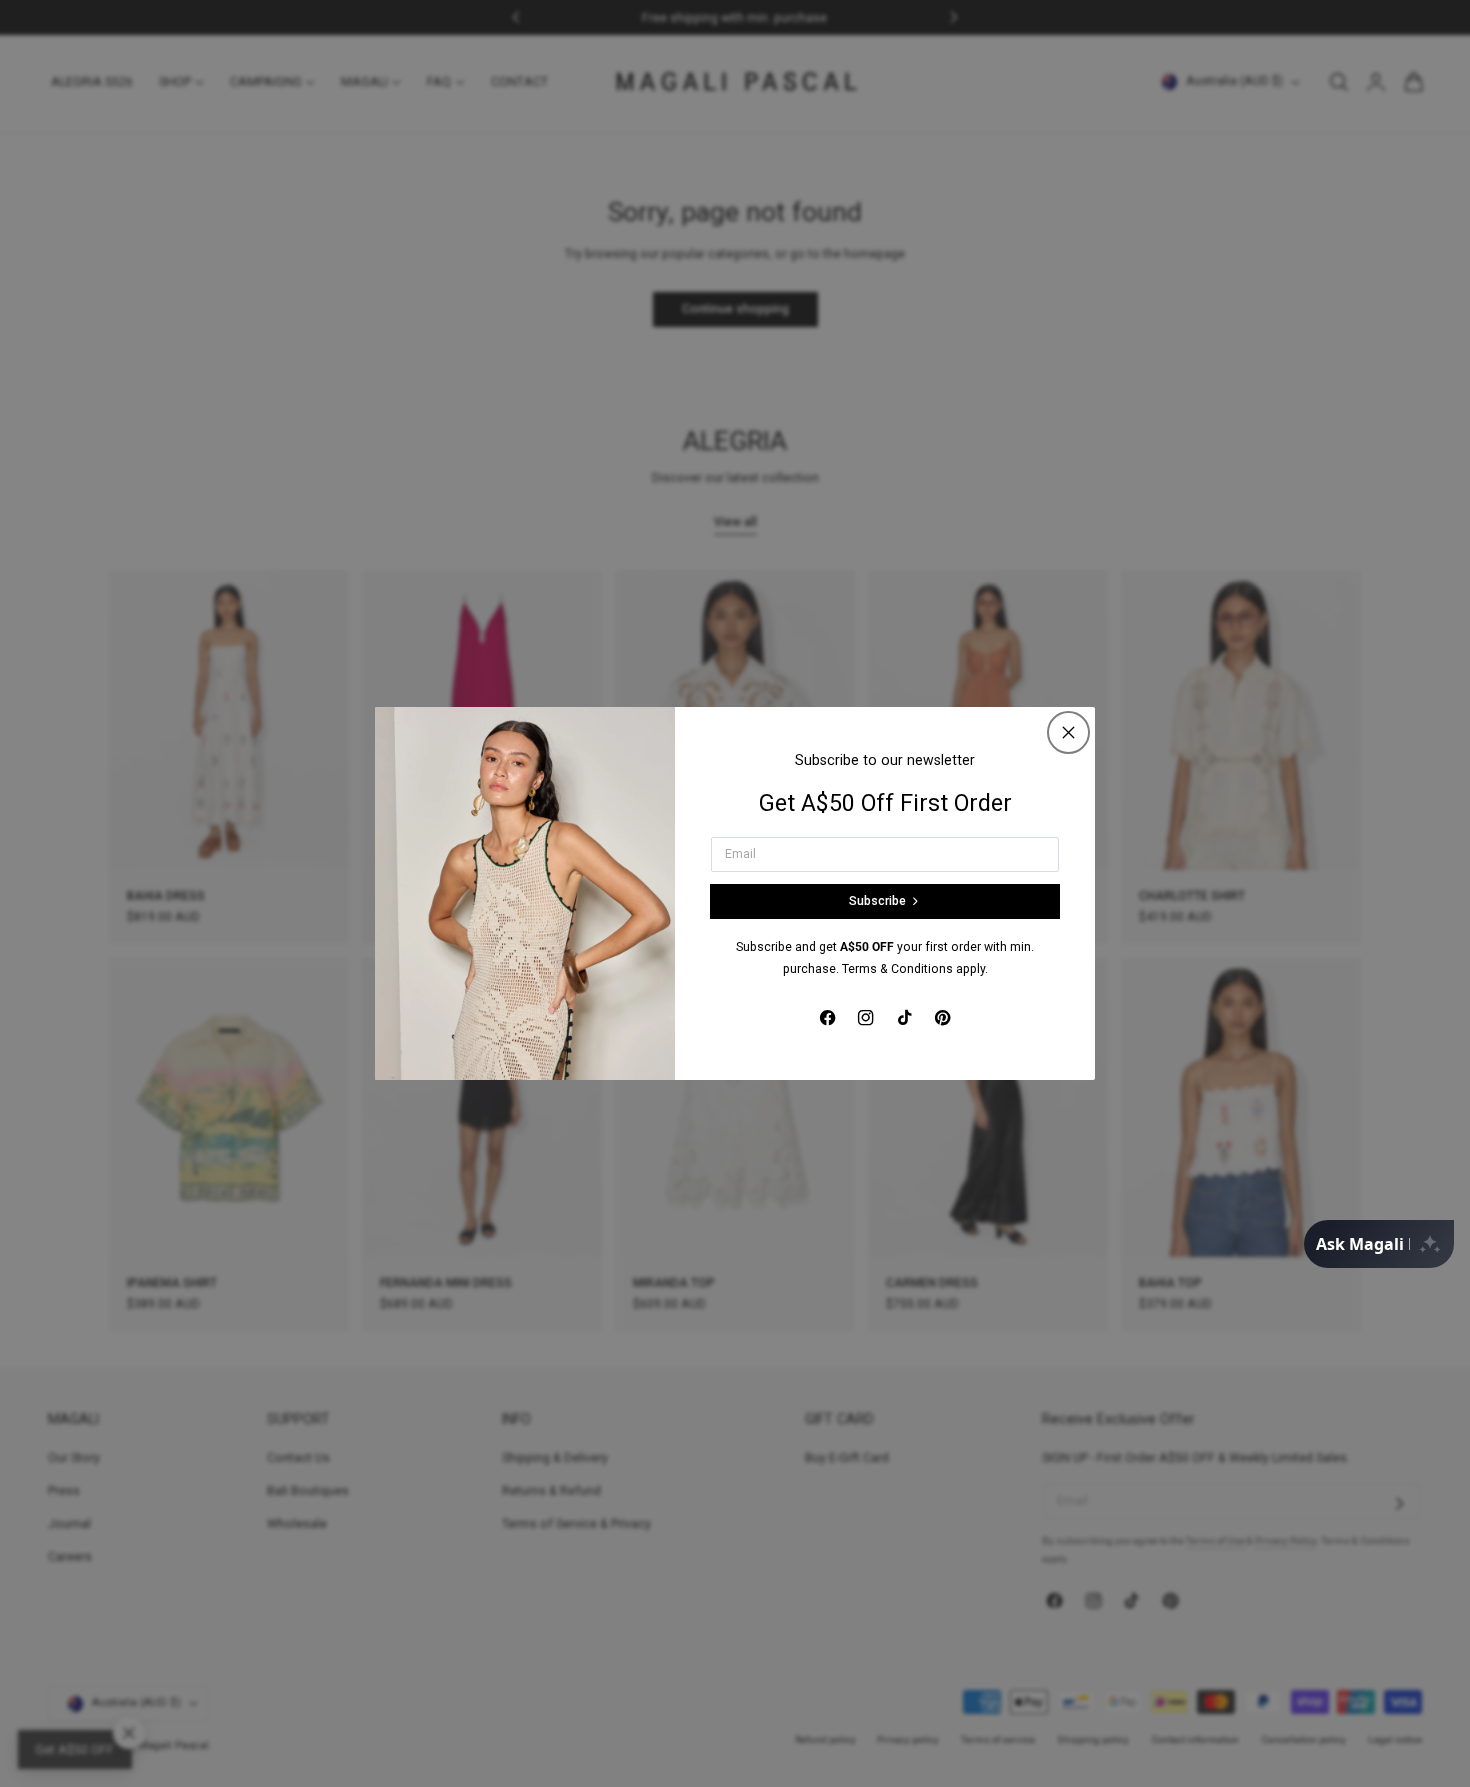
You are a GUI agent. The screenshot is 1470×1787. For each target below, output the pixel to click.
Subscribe (877, 901)
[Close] (1068, 732)
